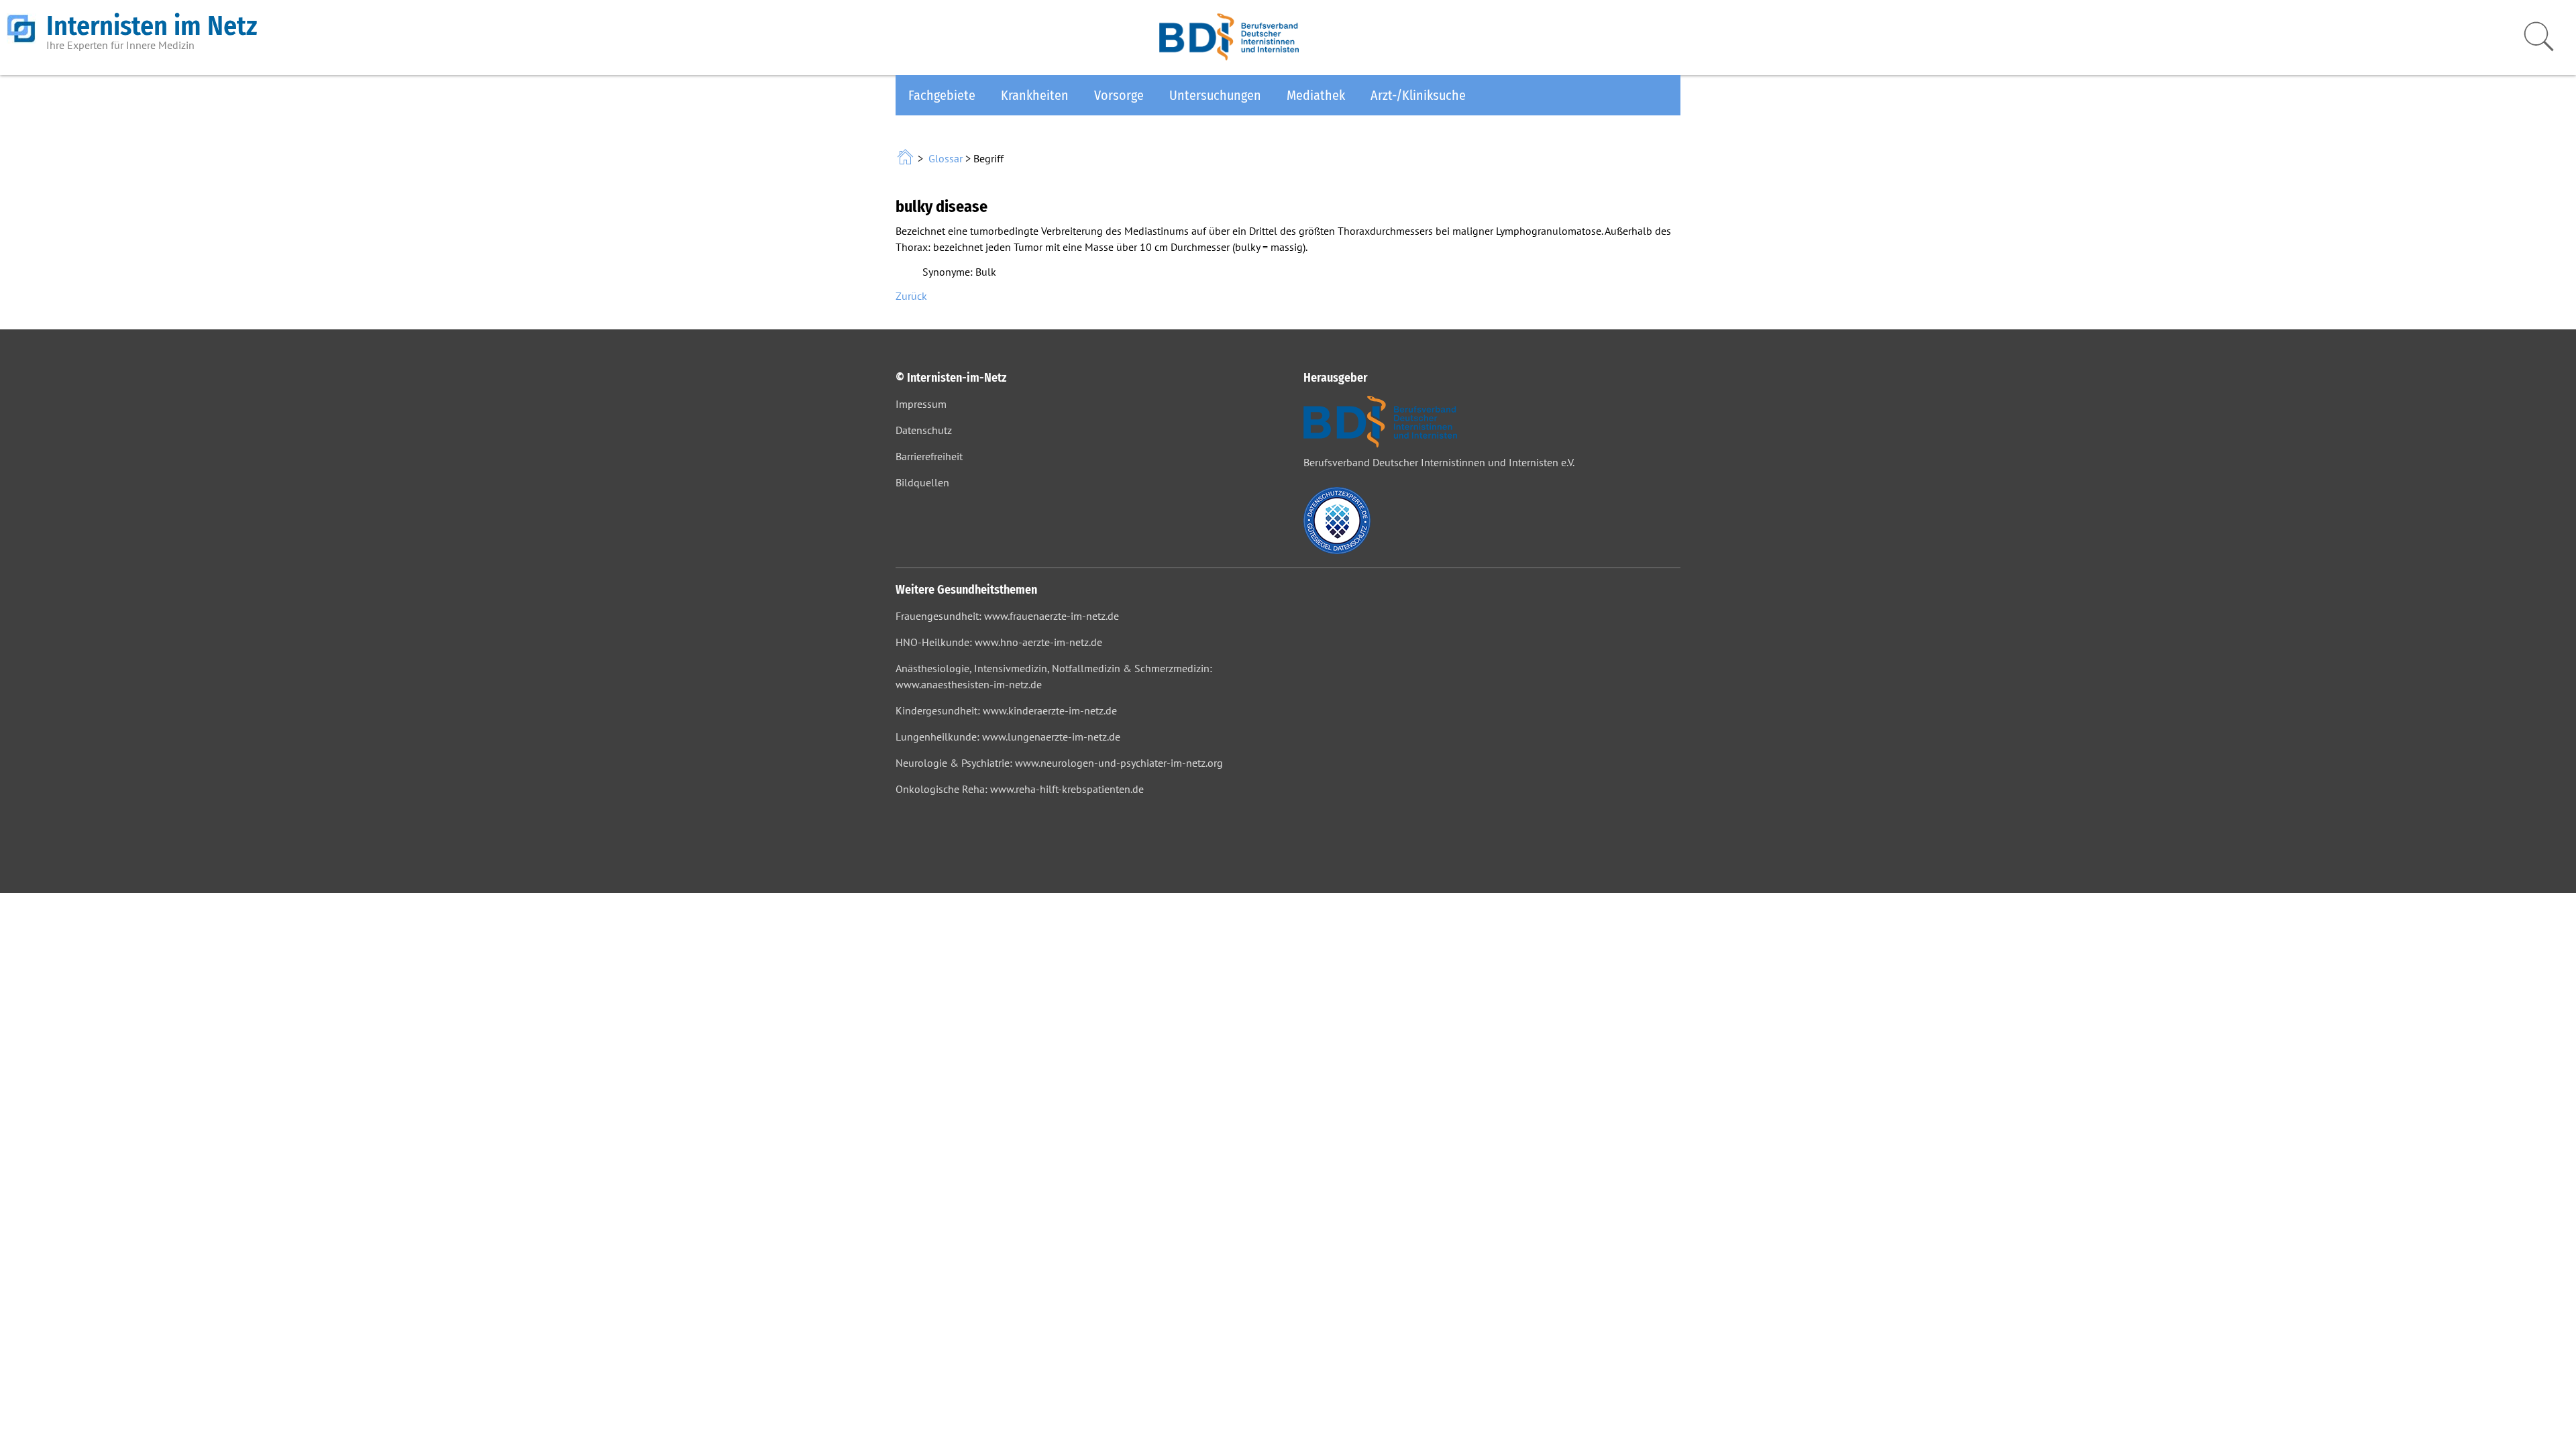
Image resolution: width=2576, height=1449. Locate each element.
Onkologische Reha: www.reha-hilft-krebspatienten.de (1020, 789)
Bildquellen (922, 482)
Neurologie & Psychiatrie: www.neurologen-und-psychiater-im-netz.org (1059, 763)
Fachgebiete (942, 95)
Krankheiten (1035, 95)
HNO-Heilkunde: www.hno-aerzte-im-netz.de (999, 642)
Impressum (921, 404)
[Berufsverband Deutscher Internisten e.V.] (1229, 56)
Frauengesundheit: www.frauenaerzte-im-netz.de (1007, 616)
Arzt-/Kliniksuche (1418, 95)
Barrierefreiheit (929, 456)
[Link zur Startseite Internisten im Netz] (907, 158)
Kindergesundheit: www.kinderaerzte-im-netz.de (1006, 710)
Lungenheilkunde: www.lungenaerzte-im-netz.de (1008, 737)
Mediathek (1316, 95)
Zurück (911, 296)
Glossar (946, 158)
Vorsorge (1119, 95)
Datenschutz (924, 430)
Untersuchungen (1215, 95)
